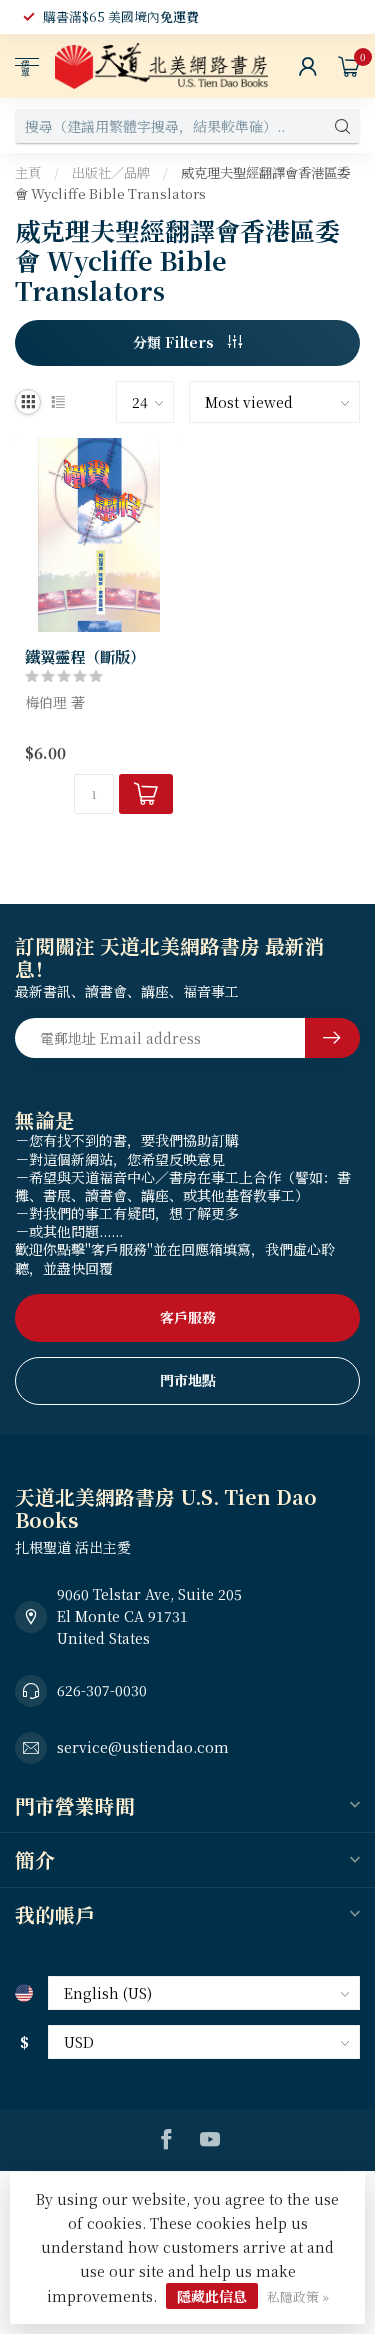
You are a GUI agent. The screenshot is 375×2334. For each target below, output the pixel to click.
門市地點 (188, 1380)
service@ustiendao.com (143, 1747)
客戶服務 (188, 1317)
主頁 (28, 172)
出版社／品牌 (111, 172)
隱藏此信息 (212, 2296)
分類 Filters (175, 342)
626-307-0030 (102, 1690)
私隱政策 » (298, 2296)
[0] (349, 66)
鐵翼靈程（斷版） (85, 656)
